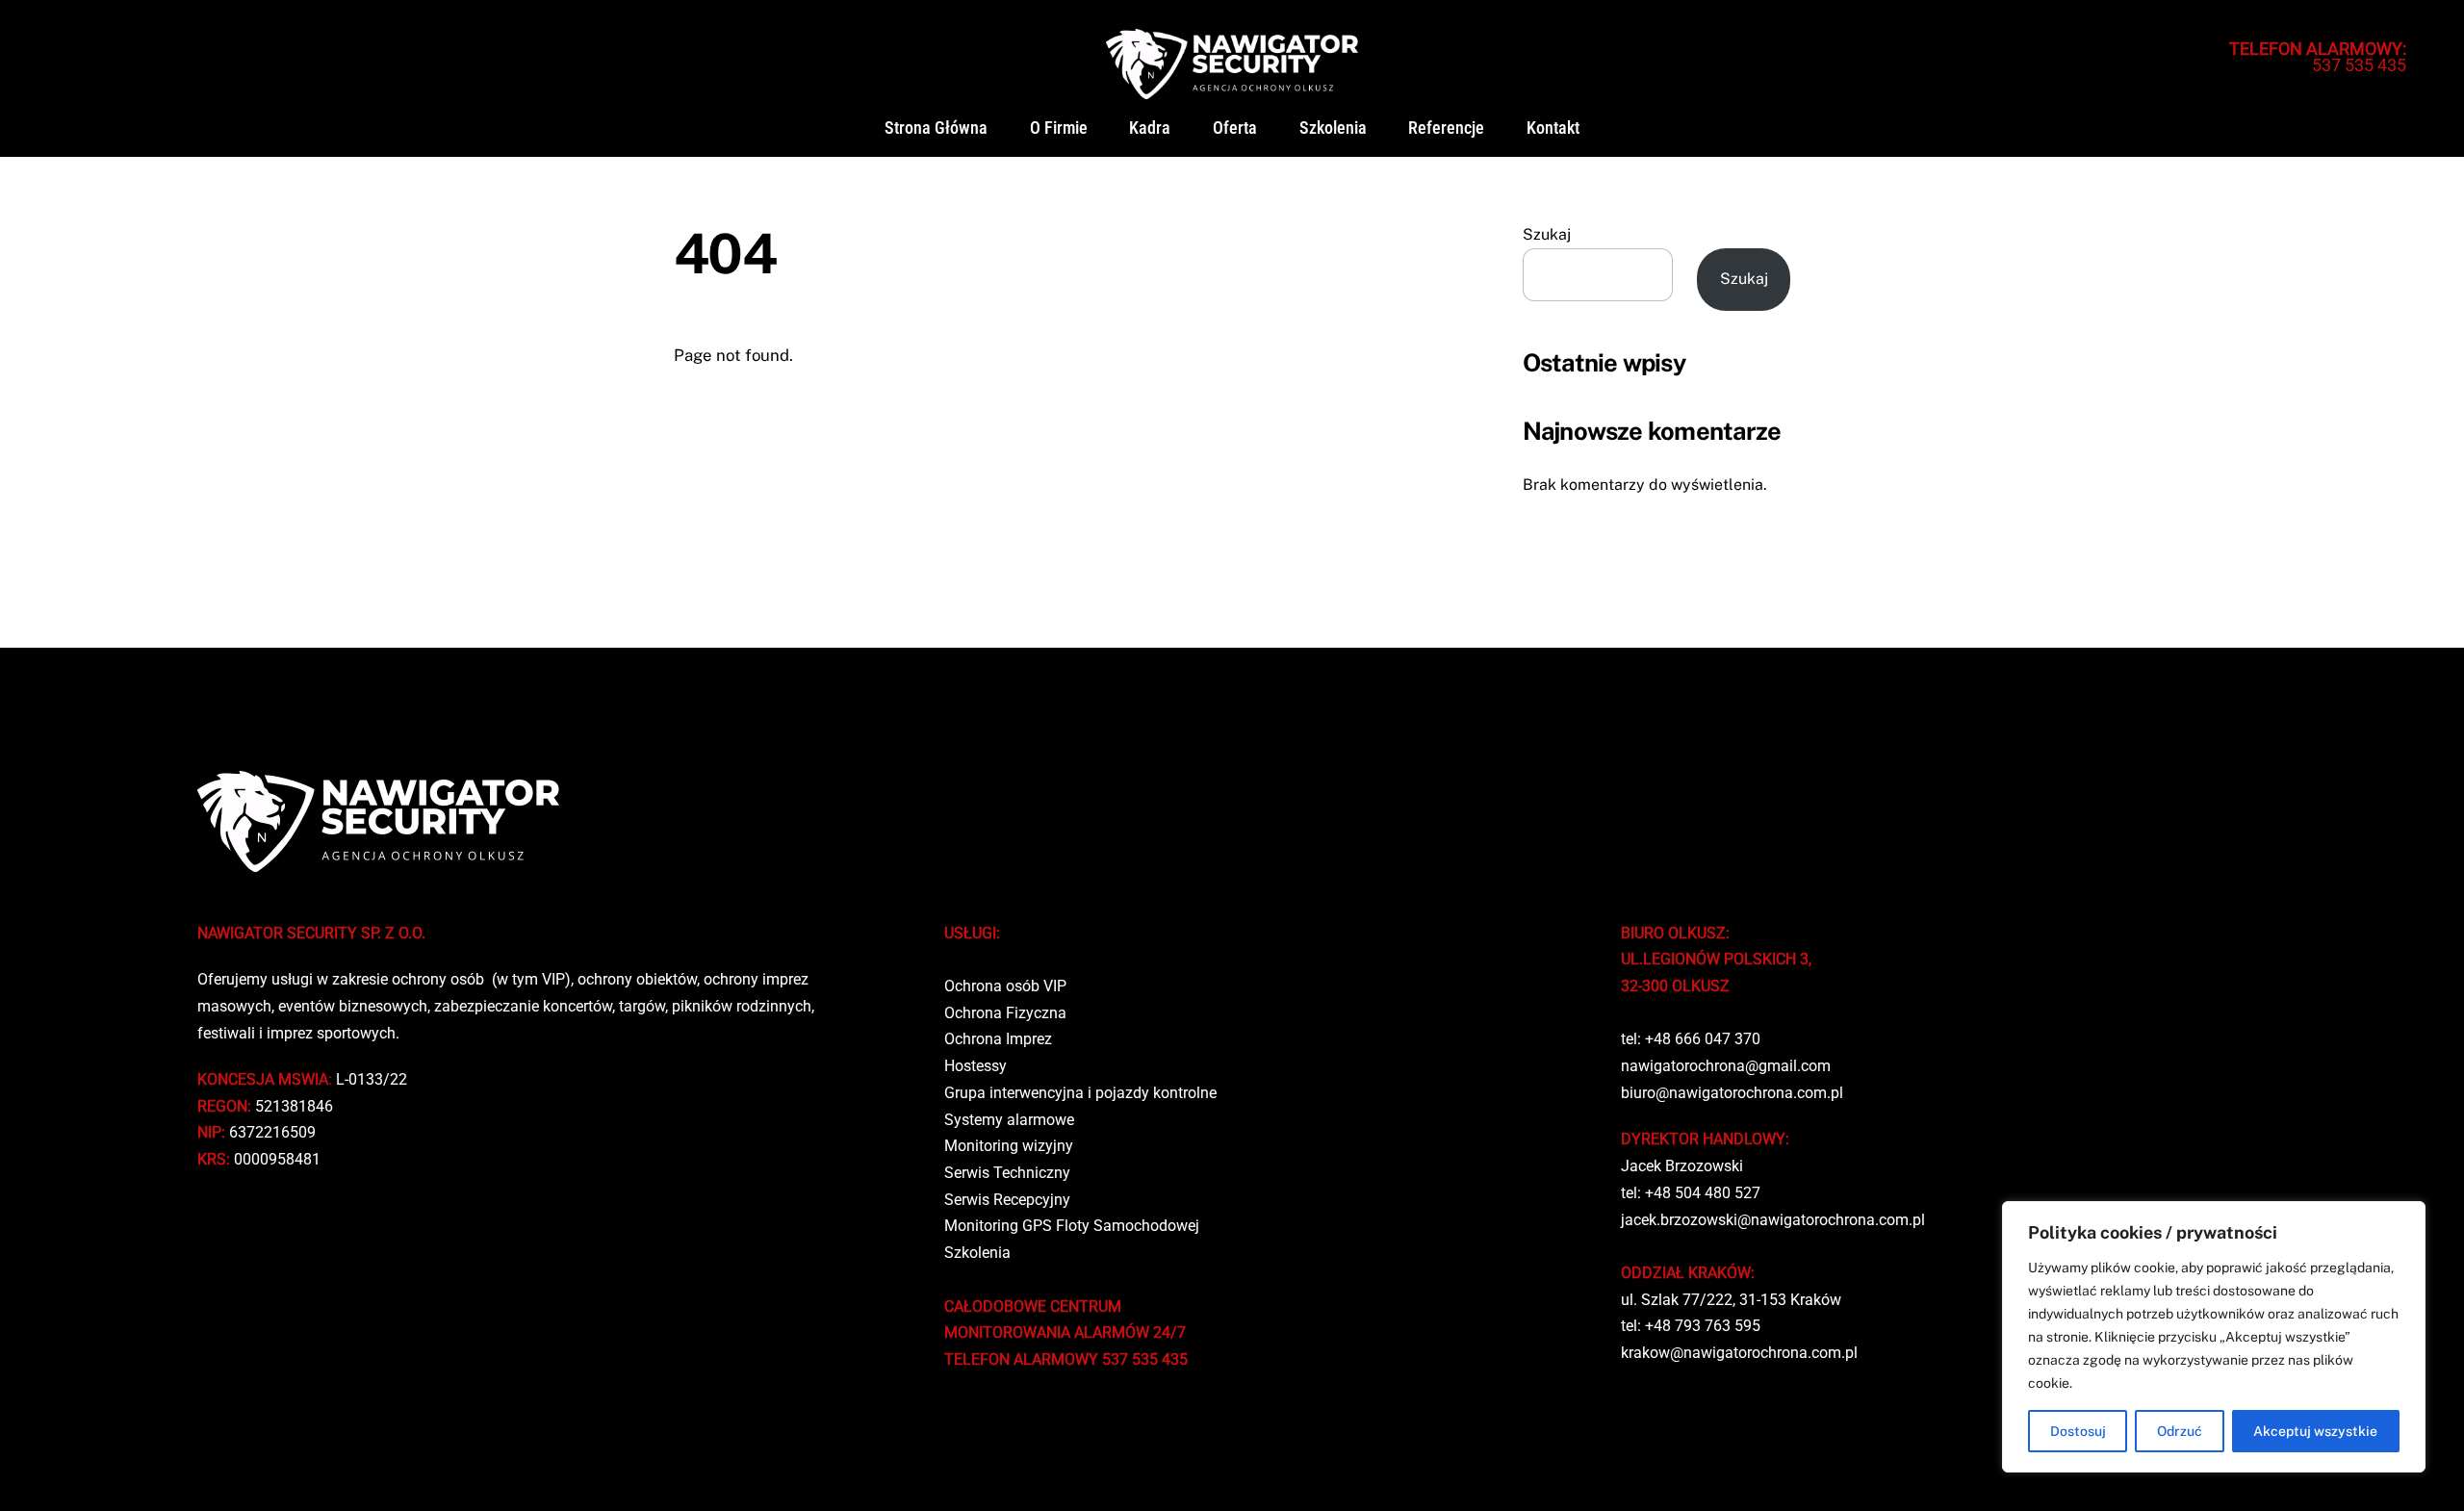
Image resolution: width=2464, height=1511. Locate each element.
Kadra (1150, 128)
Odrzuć (2180, 1431)
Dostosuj (2078, 1431)
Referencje (1446, 128)
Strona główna (936, 128)
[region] (2214, 1337)
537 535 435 (2318, 57)
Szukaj (1547, 234)
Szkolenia (1333, 128)
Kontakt (1553, 128)
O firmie (1059, 128)
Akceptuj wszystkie (2315, 1431)
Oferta (1235, 128)
